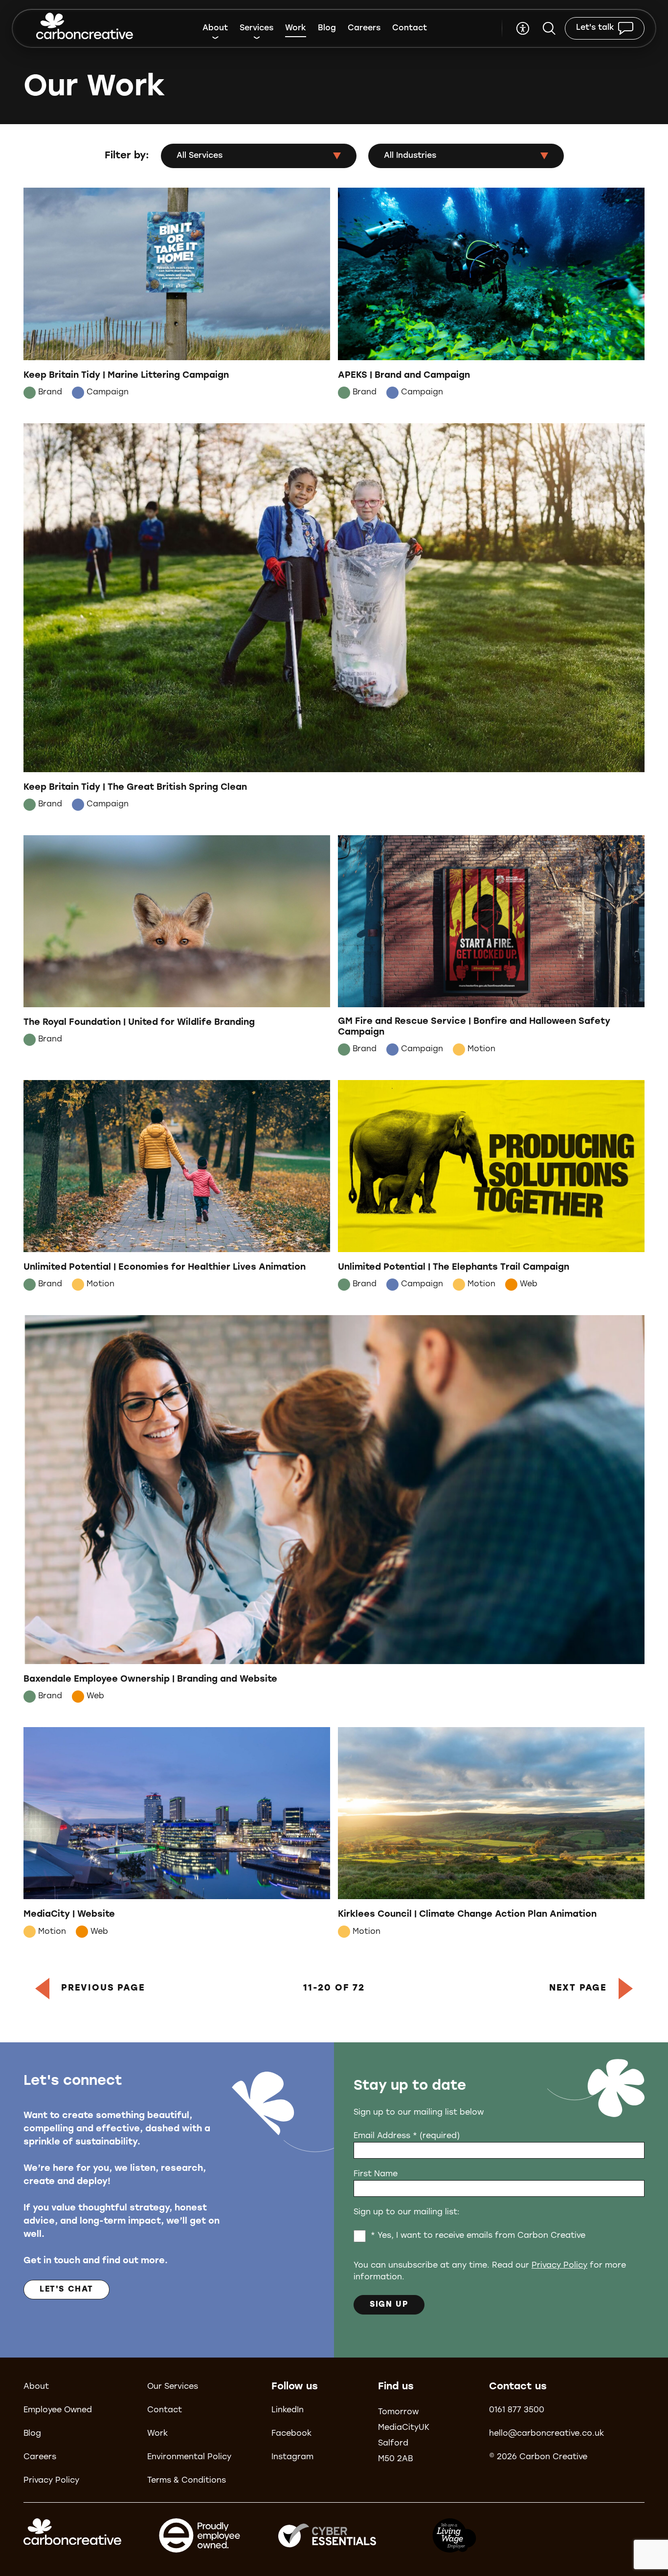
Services (256, 28)
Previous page (103, 1989)
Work (296, 28)
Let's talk (595, 28)
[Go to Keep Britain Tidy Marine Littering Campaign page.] (177, 295)
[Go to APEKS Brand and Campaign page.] (491, 295)
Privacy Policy (559, 2266)
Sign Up (389, 2305)
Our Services (173, 2387)
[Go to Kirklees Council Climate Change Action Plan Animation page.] (491, 1835)
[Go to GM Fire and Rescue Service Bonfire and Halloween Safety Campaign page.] (491, 948)
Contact (410, 28)
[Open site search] (549, 28)
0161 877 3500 (517, 2410)
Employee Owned (58, 2410)
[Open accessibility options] (523, 28)
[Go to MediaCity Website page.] (177, 1835)
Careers (364, 28)
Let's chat (67, 2290)
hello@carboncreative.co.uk (546, 2434)
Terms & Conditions (187, 2481)
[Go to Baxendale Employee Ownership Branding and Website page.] (334, 1511)
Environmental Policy (189, 2457)
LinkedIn (288, 2410)
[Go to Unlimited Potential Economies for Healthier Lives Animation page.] (177, 1188)
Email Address (407, 2136)
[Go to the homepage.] (85, 28)
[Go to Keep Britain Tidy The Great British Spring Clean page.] (334, 619)
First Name (376, 2174)
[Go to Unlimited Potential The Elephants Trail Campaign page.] (491, 1188)
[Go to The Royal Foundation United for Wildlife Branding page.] (177, 948)
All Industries (410, 156)
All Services (200, 156)
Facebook (291, 2434)
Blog (327, 28)
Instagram (292, 2457)
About (215, 28)
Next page (578, 1989)
